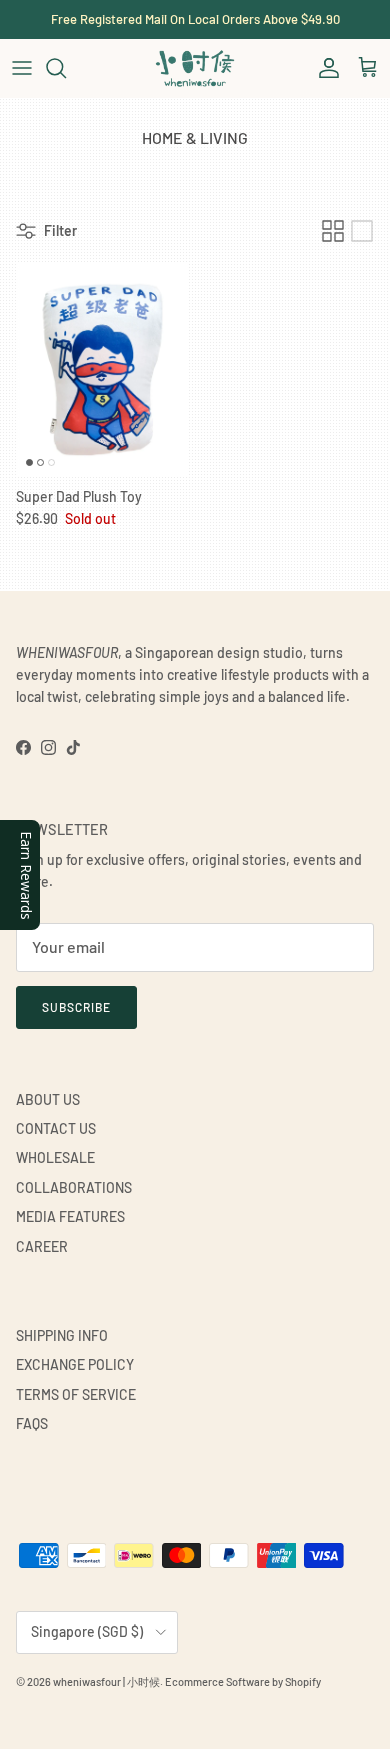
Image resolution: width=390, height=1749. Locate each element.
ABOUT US (48, 1099)
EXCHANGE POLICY (75, 1364)
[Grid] (333, 231)
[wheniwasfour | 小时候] (195, 68)
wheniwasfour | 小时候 (106, 1681)
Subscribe (76, 1007)
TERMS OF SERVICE (76, 1394)
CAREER (42, 1246)
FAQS (32, 1423)
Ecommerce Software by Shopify (243, 1681)
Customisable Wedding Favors (195, 27)
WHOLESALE (55, 1157)
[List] (362, 231)
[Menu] (22, 68)
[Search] (66, 68)
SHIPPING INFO (62, 1335)
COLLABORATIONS (74, 1187)
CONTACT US (56, 1128)
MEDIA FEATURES (70, 1216)
